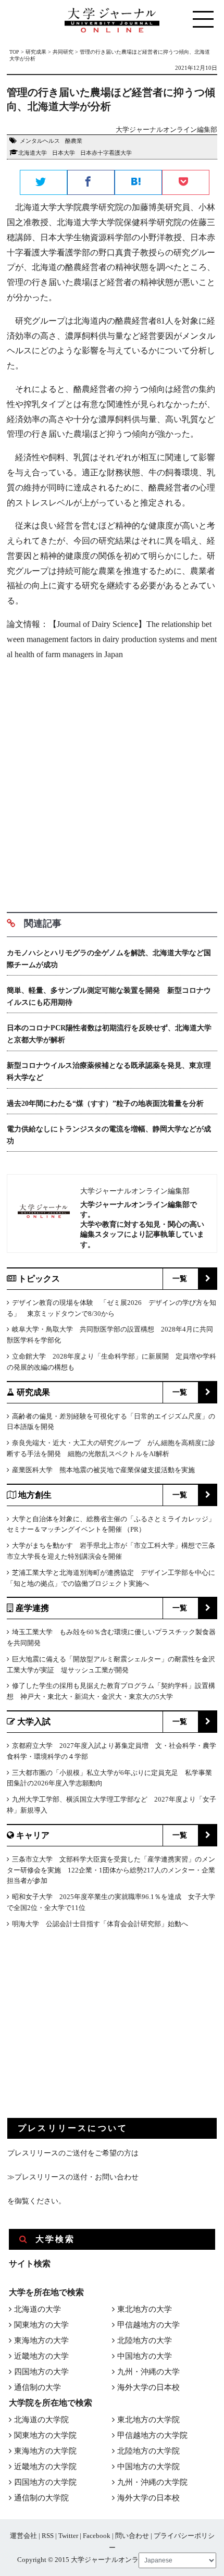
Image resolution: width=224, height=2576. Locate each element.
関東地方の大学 (41, 2325)
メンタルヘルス (40, 141)
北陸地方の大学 (145, 2340)
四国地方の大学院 (45, 2482)
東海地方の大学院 (45, 2451)
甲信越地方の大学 (148, 2325)
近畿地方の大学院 (45, 2467)
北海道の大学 (38, 2309)
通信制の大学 (38, 2387)
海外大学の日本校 (148, 2387)
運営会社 (23, 2536)
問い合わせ (132, 2536)
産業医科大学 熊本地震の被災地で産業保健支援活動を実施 (103, 1470)
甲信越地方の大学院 (152, 2435)
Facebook (97, 2536)
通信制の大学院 (41, 2498)
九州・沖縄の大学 (148, 2372)
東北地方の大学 (145, 2309)
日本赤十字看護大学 (106, 153)
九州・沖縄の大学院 (152, 2482)
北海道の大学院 (41, 2420)
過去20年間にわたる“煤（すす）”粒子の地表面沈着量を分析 (105, 1104)
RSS (48, 2536)
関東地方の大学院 (45, 2435)
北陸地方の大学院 (148, 2451)
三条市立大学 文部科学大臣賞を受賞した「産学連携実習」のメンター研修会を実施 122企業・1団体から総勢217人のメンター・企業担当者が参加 (111, 1870)
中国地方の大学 (145, 2356)
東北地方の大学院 (148, 2420)
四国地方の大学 (41, 2372)
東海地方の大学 (41, 2340)
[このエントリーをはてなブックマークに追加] (138, 183)
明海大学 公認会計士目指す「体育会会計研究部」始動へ (100, 1924)
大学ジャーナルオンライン (111, 2560)
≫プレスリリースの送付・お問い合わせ (73, 2177)
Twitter (68, 2536)
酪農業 (74, 141)
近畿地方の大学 (41, 2356)
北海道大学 (33, 153)
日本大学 (64, 153)
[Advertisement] (112, 782)
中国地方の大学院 (148, 2467)
